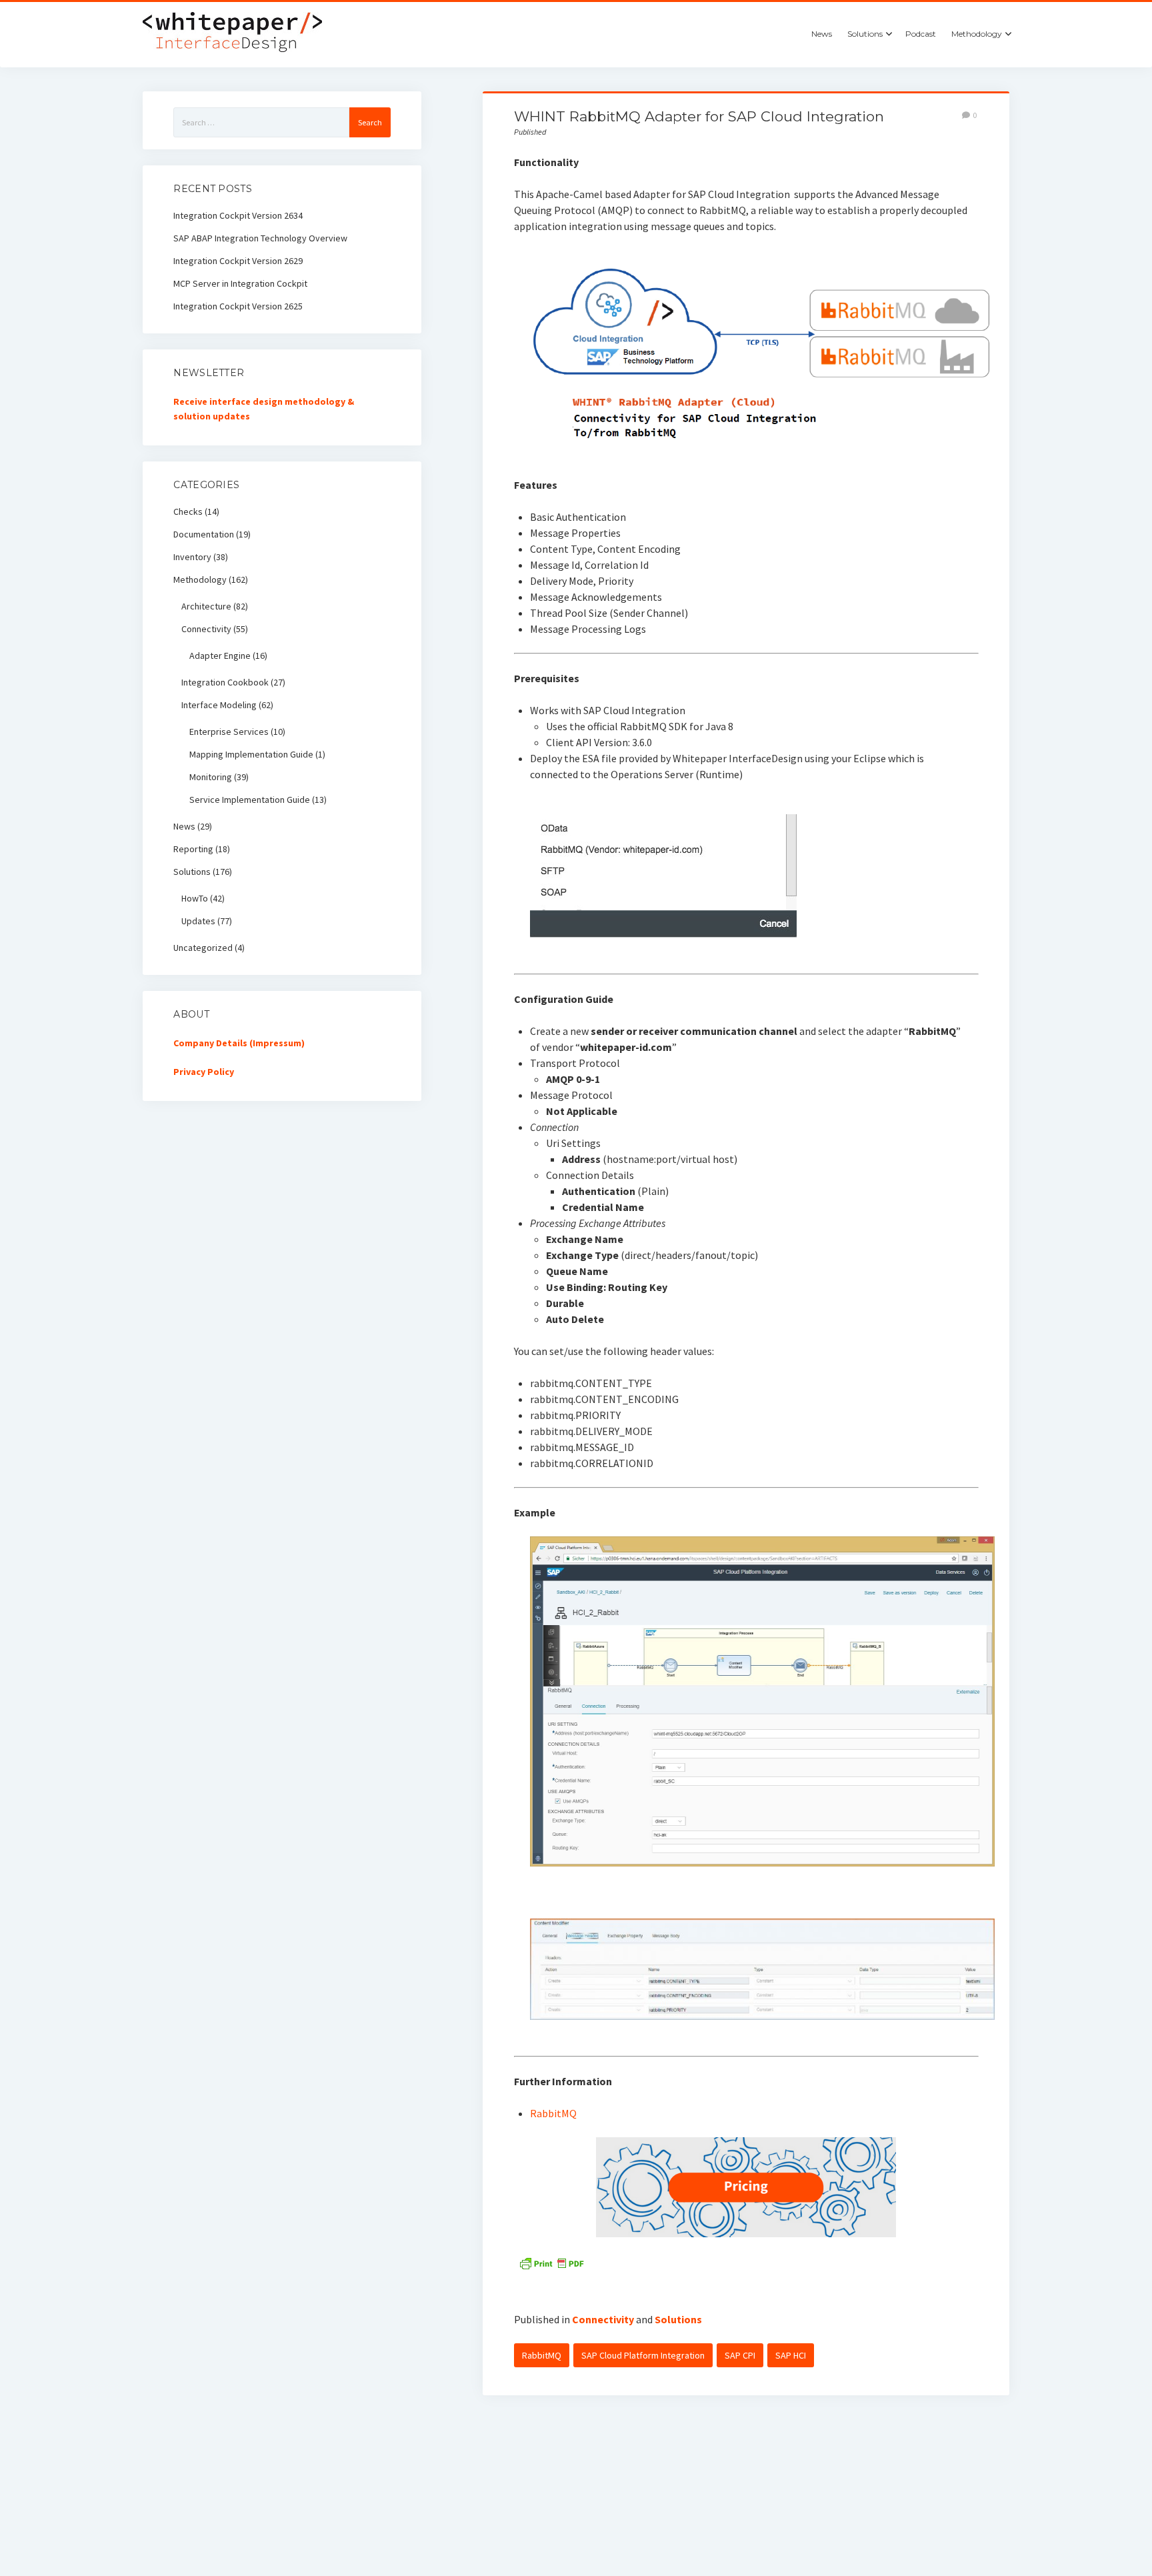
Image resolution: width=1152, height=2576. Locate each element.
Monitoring (211, 777)
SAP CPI (740, 2355)
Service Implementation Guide (250, 800)
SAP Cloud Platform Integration (643, 2355)
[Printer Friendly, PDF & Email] (551, 2262)
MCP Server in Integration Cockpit (240, 283)
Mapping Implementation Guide (251, 754)
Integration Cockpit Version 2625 (238, 306)
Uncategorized (203, 948)
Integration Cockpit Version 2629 (238, 261)
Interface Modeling (219, 705)
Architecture (206, 606)
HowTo (195, 898)
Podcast (921, 34)
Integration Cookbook (225, 682)
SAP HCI (791, 2355)
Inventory (192, 557)
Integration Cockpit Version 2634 (238, 215)
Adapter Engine (220, 656)
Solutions (865, 34)
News (822, 34)
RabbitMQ (553, 2113)
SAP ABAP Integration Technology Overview (260, 238)
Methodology (977, 34)
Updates (198, 921)
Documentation (204, 534)
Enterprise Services (229, 732)
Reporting (193, 849)
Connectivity (603, 2319)
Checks (188, 511)
